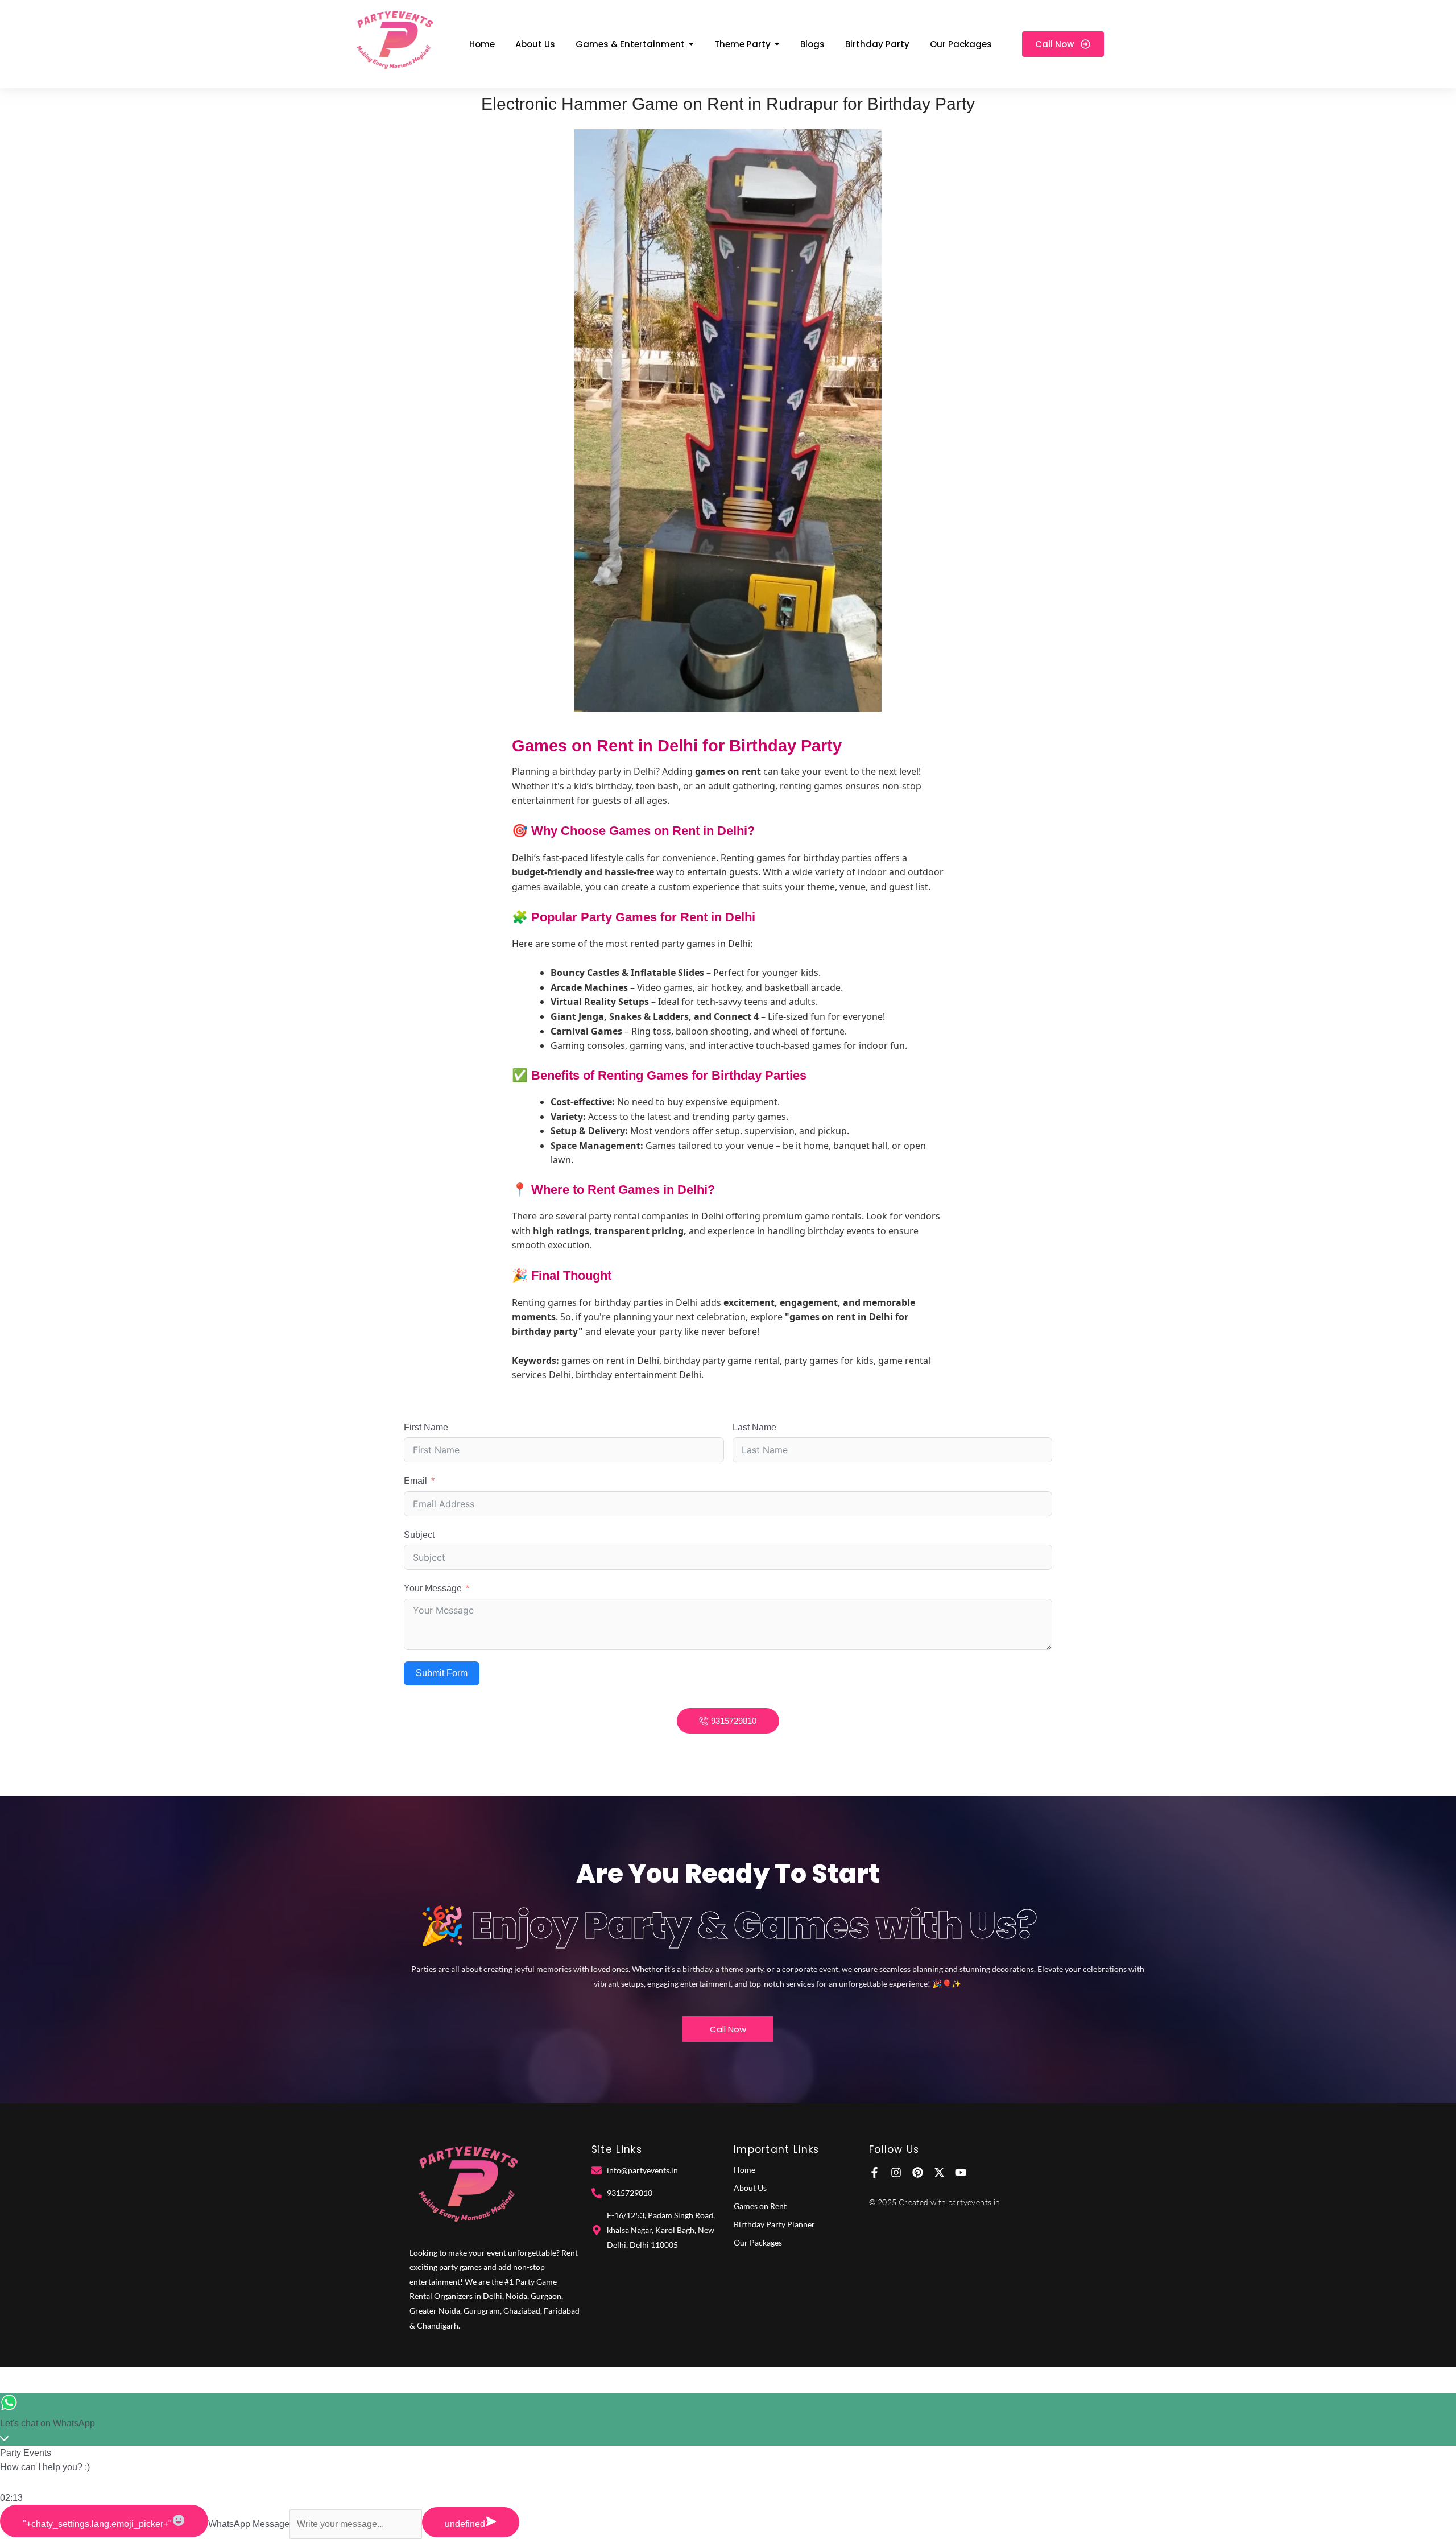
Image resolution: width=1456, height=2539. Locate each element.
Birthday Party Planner (774, 2224)
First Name (426, 1427)
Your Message (433, 1588)
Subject (419, 1535)
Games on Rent (760, 2206)
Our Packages (758, 2242)
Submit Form (442, 1673)
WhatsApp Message (249, 2524)
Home (744, 2170)
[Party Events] (394, 42)
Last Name (754, 1427)
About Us (750, 2188)
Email (415, 1481)
